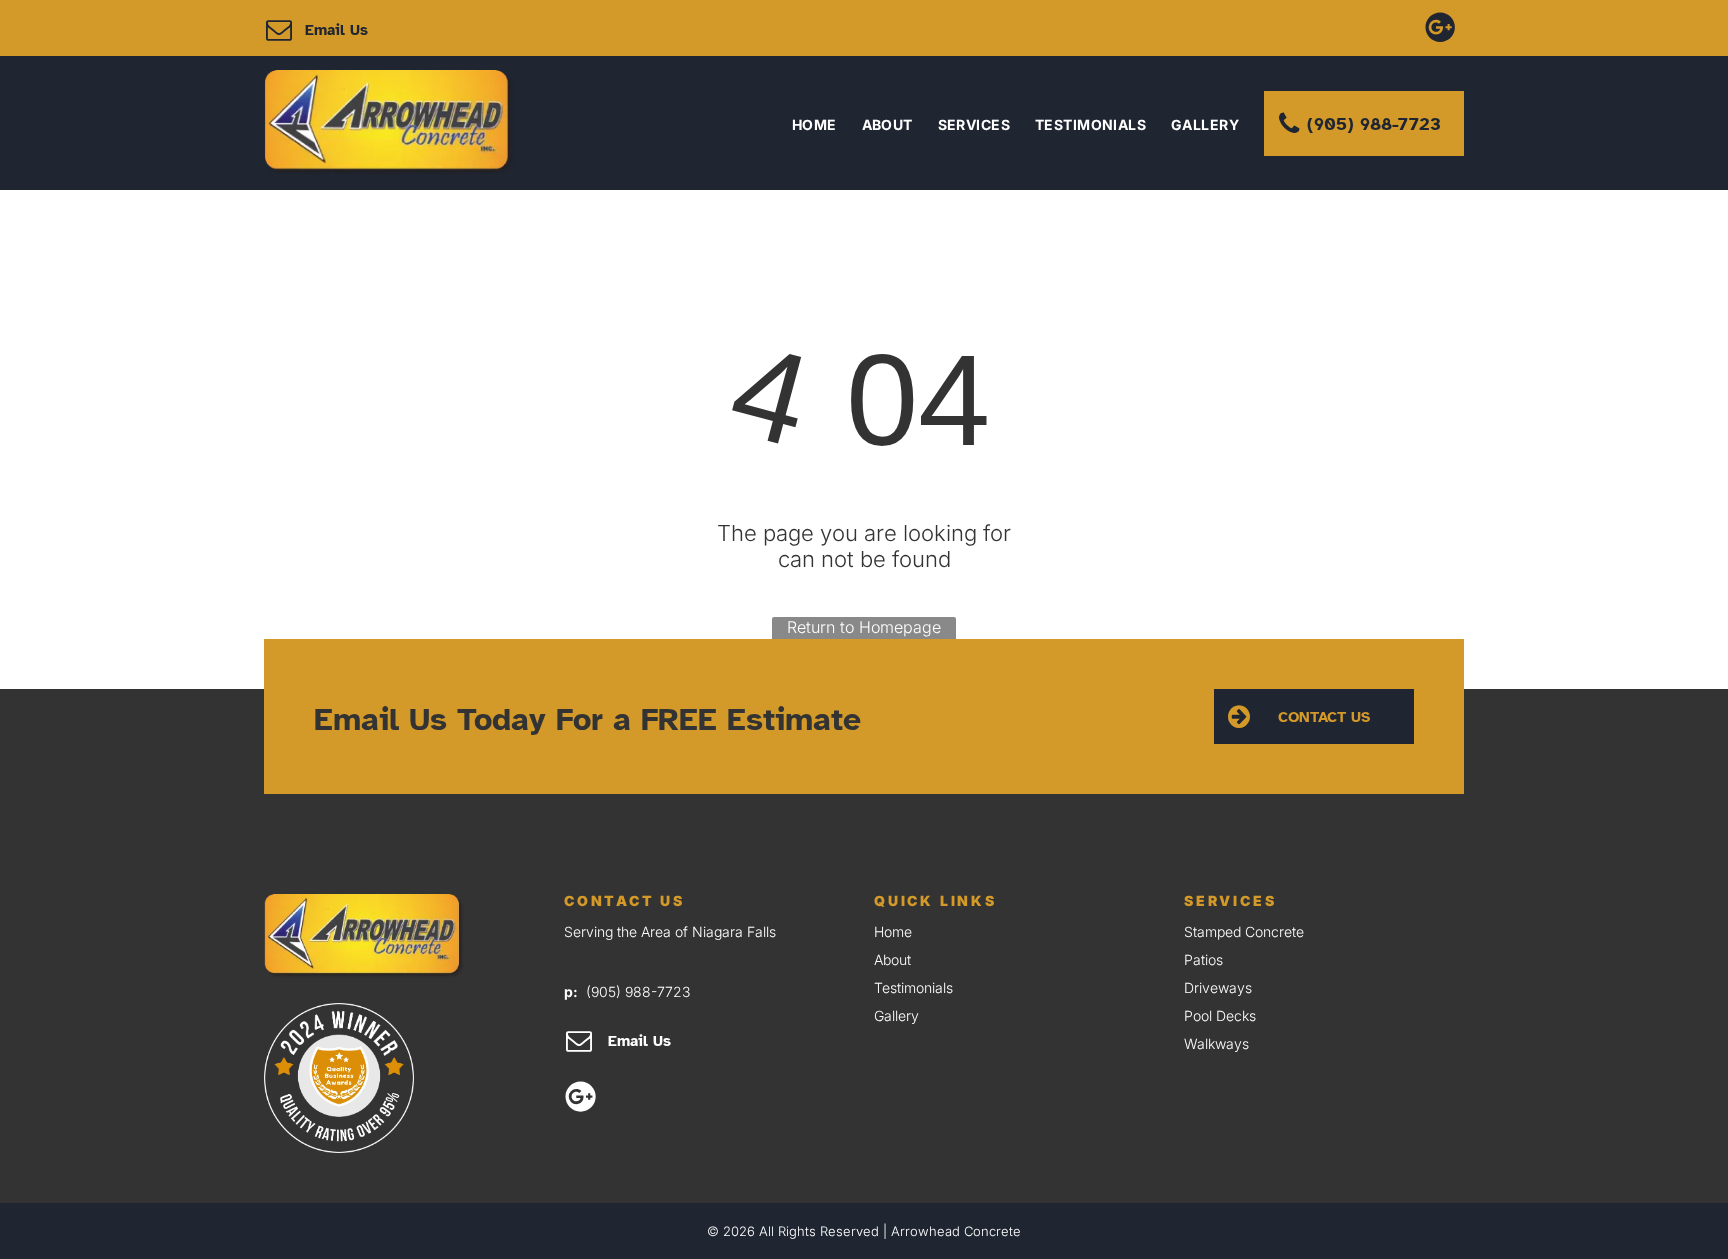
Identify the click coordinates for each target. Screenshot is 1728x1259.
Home (893, 931)
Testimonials (913, 987)
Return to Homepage (864, 627)
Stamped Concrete (1244, 931)
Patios (1203, 959)
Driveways (1218, 987)
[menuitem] (802, 124)
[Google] (1440, 25)
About (892, 959)
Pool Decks (1220, 1015)
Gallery (896, 1015)
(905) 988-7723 (638, 991)
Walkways (1216, 1043)
